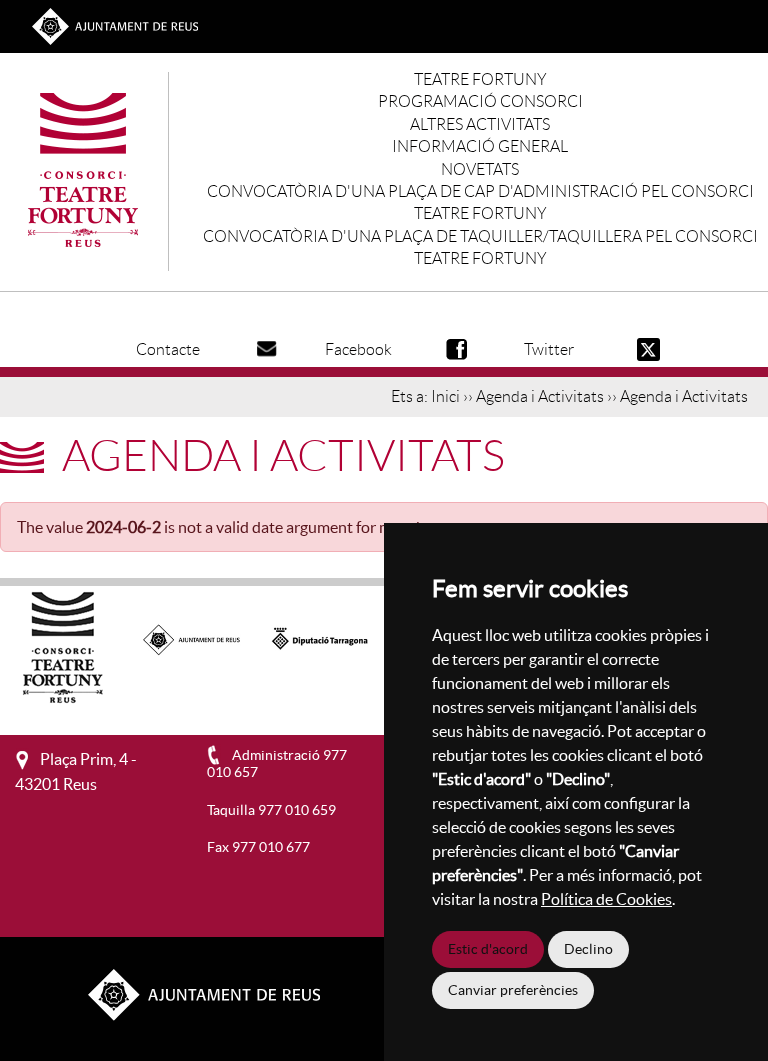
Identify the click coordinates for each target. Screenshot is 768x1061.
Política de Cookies (606, 899)
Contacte (168, 349)
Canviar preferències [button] (513, 990)
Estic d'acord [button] (488, 949)
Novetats (480, 169)
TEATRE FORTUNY (480, 79)
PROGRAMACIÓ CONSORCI (480, 101)
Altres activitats (480, 124)
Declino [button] (588, 949)
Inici (445, 397)
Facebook (358, 349)
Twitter (549, 349)
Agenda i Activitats (540, 397)
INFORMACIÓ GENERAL (480, 146)
